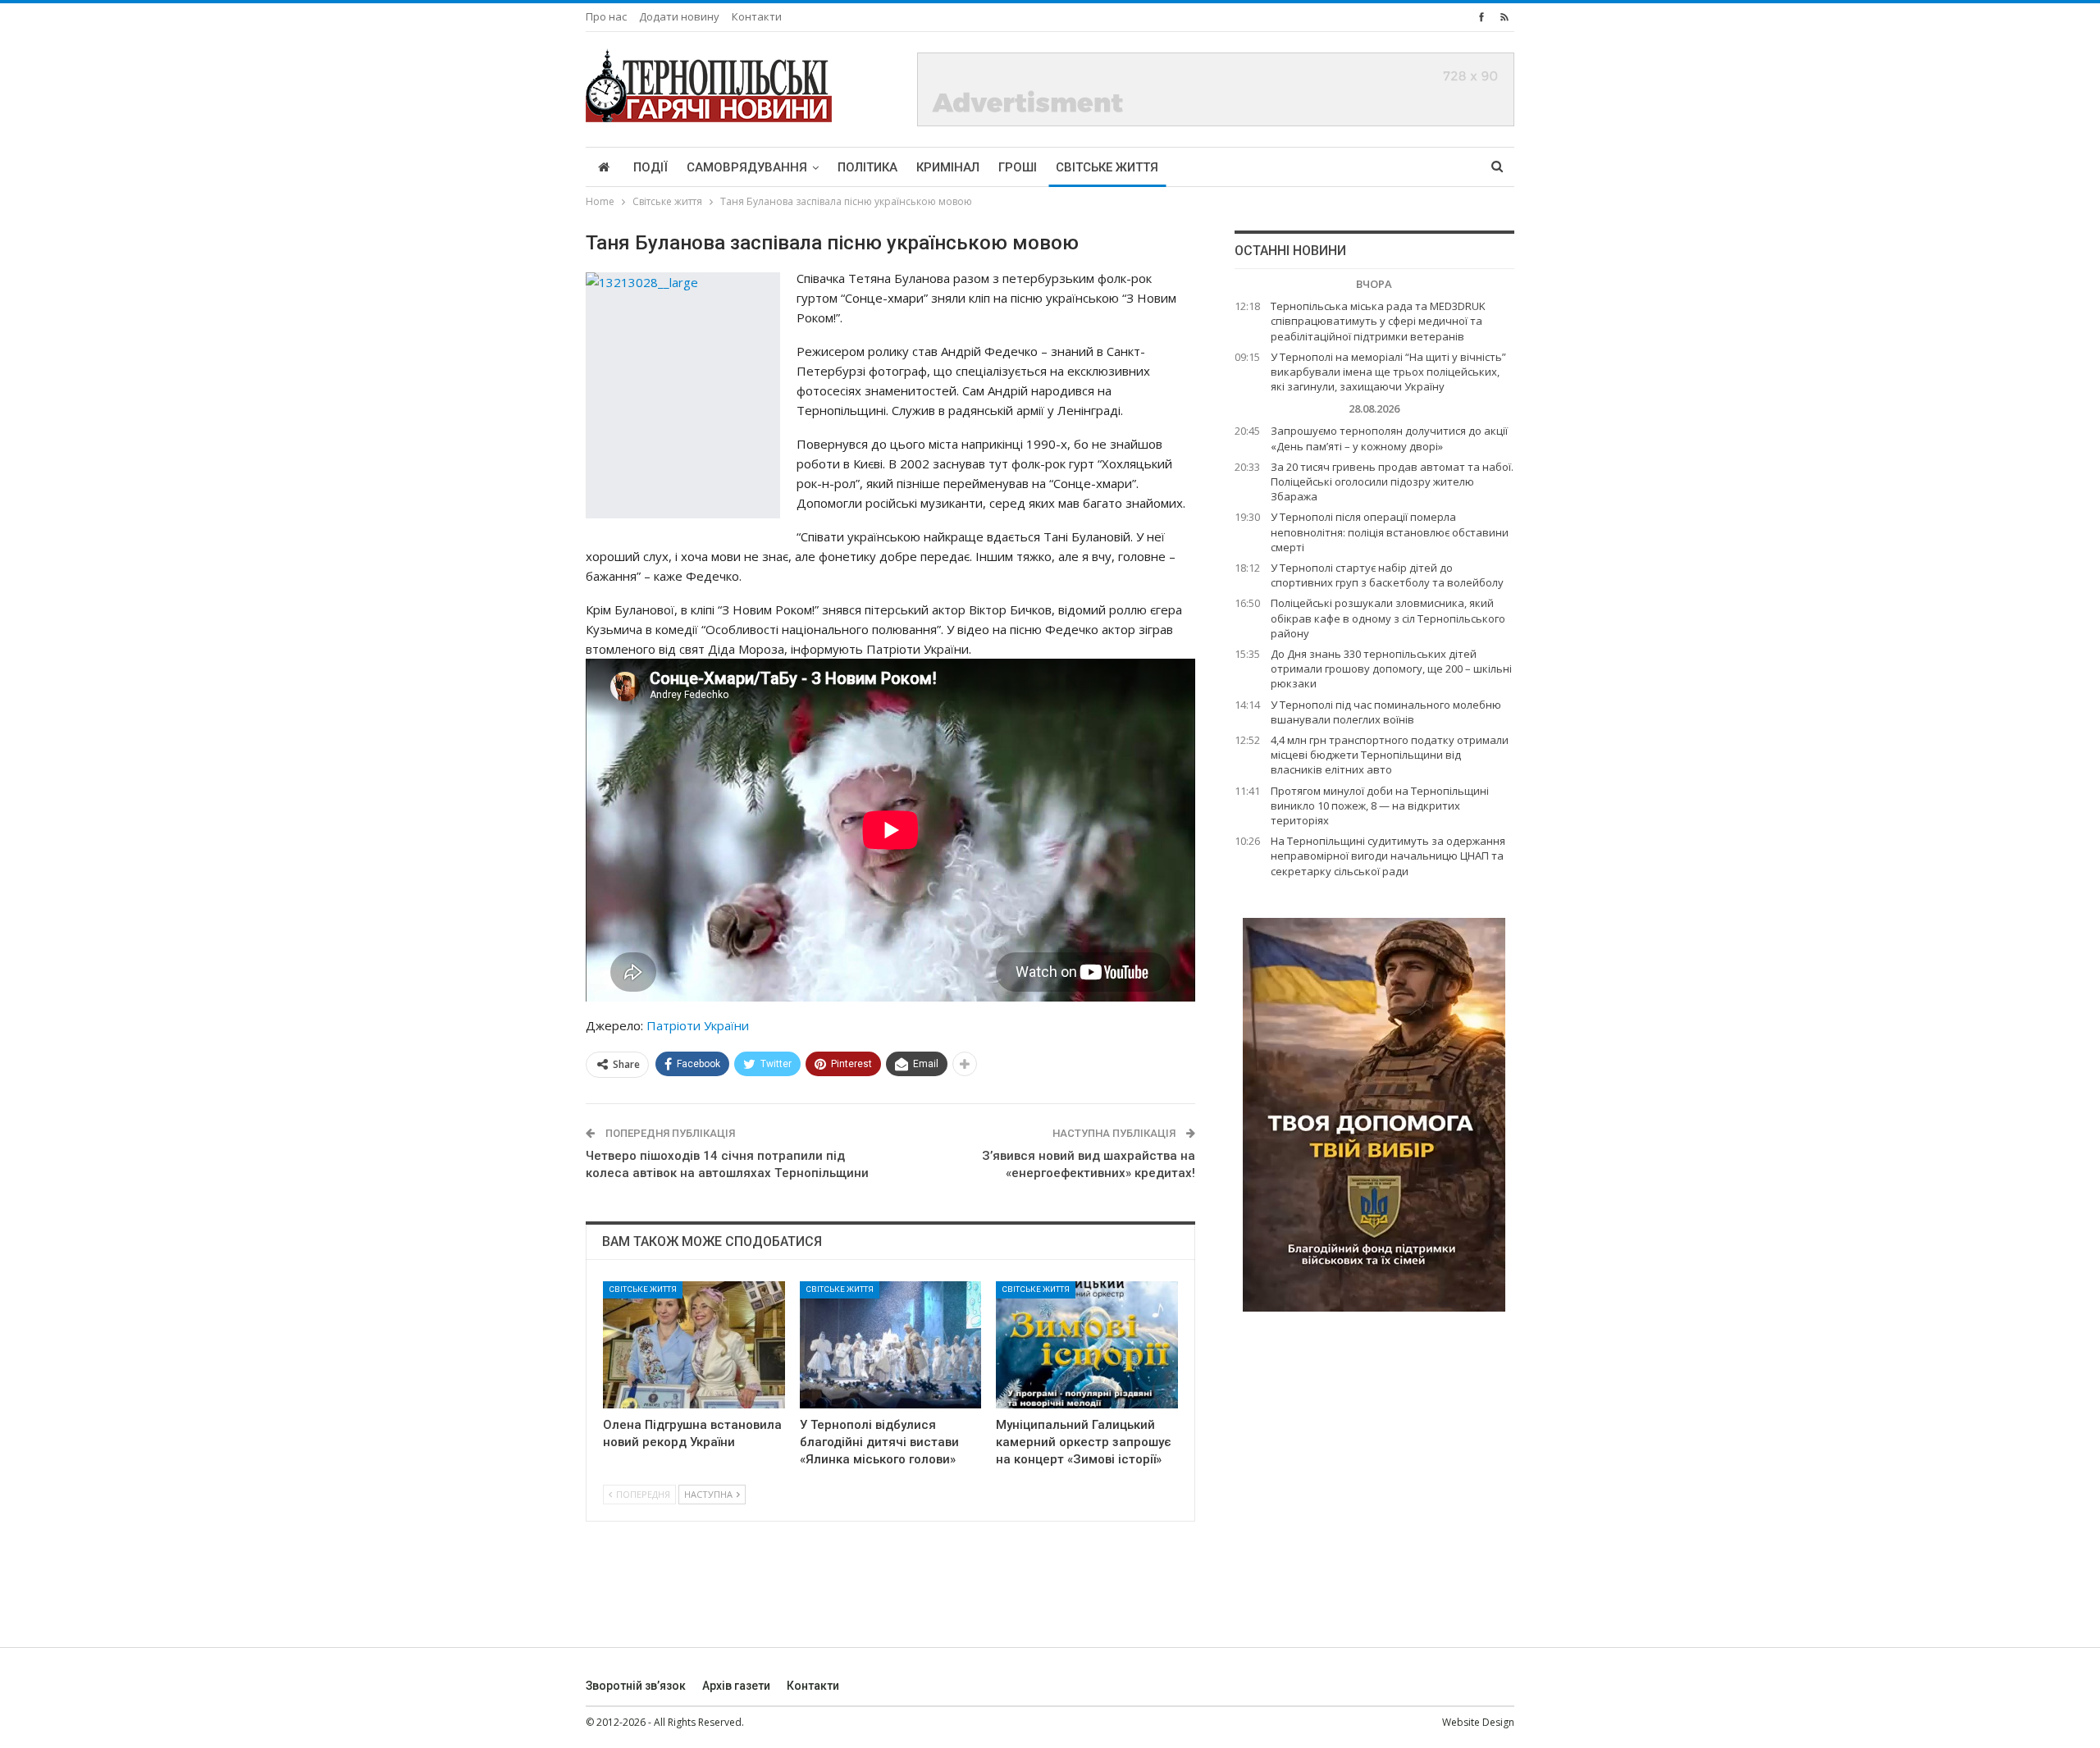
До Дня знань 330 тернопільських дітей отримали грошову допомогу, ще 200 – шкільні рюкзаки (1391, 669)
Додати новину (679, 16)
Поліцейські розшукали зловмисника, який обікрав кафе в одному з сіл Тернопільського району (1388, 618)
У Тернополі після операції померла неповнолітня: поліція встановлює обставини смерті (1390, 532)
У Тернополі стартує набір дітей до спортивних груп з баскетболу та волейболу (1387, 575)
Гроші (1018, 167)
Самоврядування (747, 167)
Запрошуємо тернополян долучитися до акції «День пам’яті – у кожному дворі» (1389, 438)
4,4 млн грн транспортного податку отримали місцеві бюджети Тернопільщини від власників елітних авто (1390, 755)
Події (651, 167)
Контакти (757, 16)
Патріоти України (698, 1025)
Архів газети (736, 1686)
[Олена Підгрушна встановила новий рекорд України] (694, 1345)
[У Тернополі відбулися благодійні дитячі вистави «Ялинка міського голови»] (891, 1345)
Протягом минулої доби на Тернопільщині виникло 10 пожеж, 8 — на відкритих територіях (1380, 806)
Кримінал (948, 167)
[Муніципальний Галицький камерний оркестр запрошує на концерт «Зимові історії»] (1087, 1345)
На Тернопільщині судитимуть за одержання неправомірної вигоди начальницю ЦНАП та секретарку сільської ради (1388, 856)
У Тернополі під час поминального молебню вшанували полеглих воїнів (1386, 712)
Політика (867, 167)
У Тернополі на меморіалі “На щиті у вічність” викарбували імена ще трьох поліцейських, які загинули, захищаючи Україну (1388, 372)
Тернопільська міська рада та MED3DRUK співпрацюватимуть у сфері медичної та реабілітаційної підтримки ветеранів (1378, 321)
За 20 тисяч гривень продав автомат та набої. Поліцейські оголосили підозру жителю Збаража (1392, 481)
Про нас (606, 16)
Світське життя (1107, 167)
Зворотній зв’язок (636, 1686)
